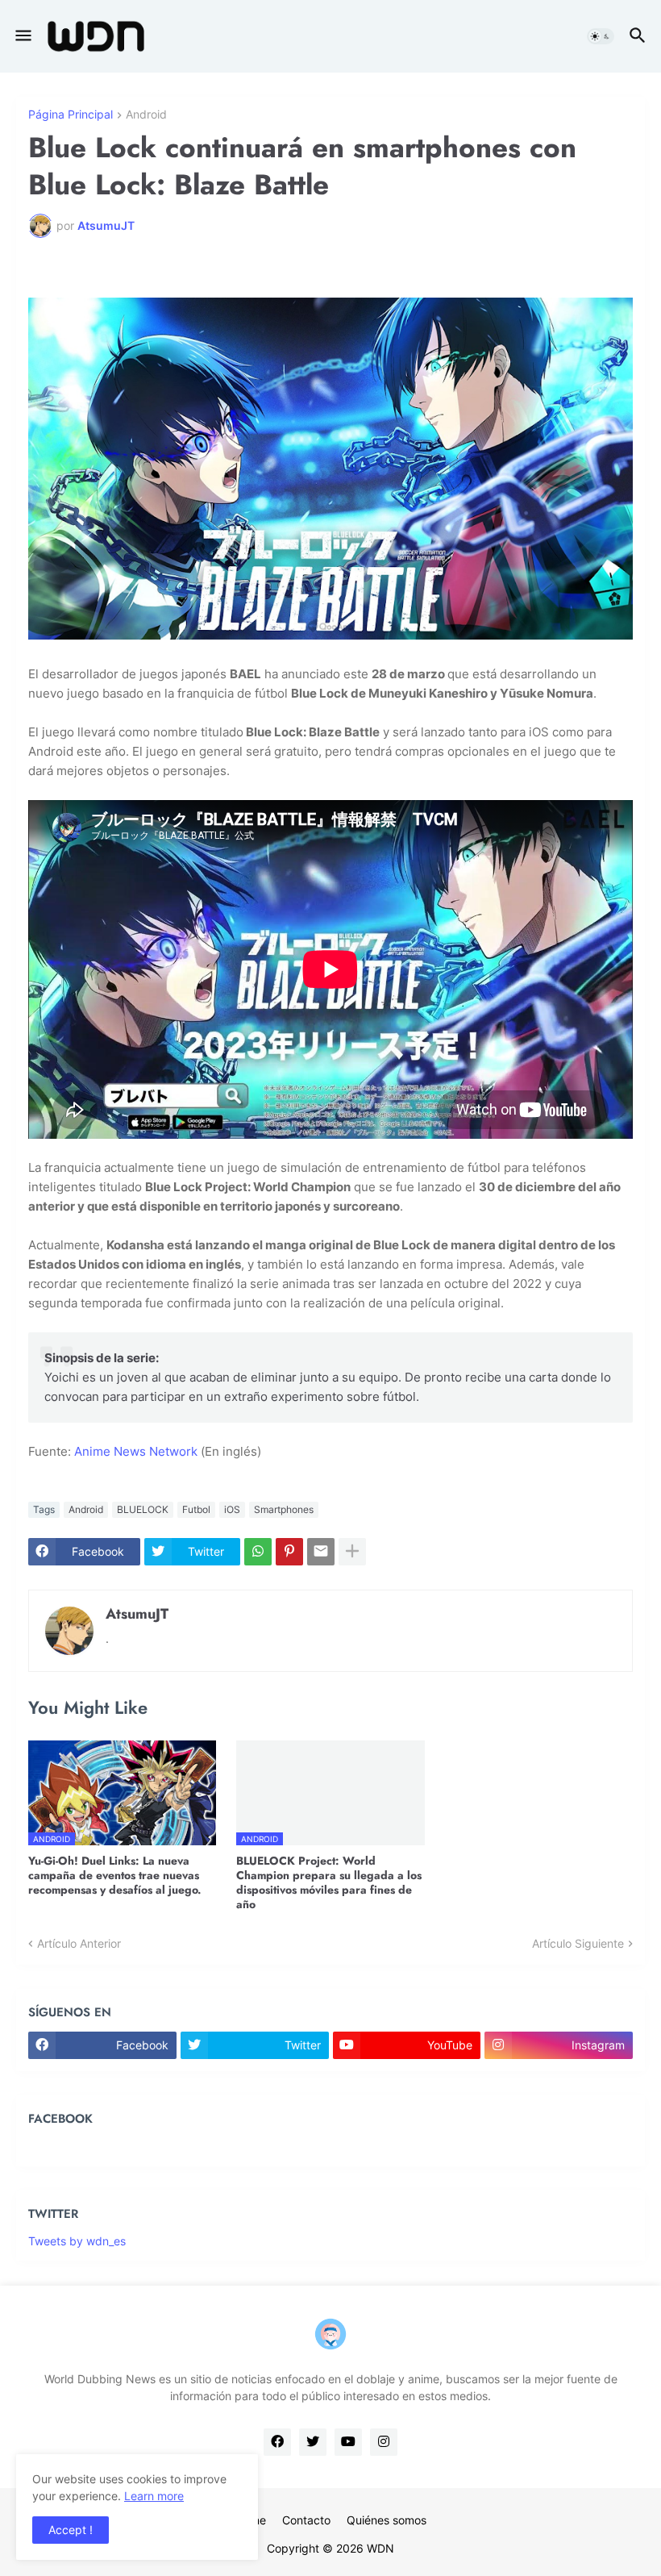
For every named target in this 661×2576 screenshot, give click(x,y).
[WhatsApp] (258, 1552)
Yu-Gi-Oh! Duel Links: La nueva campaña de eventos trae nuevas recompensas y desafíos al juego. (115, 1876)
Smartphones (284, 1509)
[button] (22, 36)
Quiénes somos (387, 2520)
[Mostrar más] (352, 1552)
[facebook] (277, 2442)
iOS (232, 1509)
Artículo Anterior (79, 1943)
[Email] (321, 1552)
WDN (380, 2548)
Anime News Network (136, 1451)
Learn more (154, 2496)
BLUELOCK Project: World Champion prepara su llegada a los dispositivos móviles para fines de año (329, 1883)
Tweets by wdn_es (77, 2241)
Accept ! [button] (71, 2530)
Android (146, 115)
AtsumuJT (137, 1614)
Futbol (196, 1509)
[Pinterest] (289, 1552)
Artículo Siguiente (578, 1943)
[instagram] (384, 2442)
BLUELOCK (143, 1509)
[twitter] (313, 2442)
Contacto (306, 2520)
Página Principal (71, 115)
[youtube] (348, 2442)
